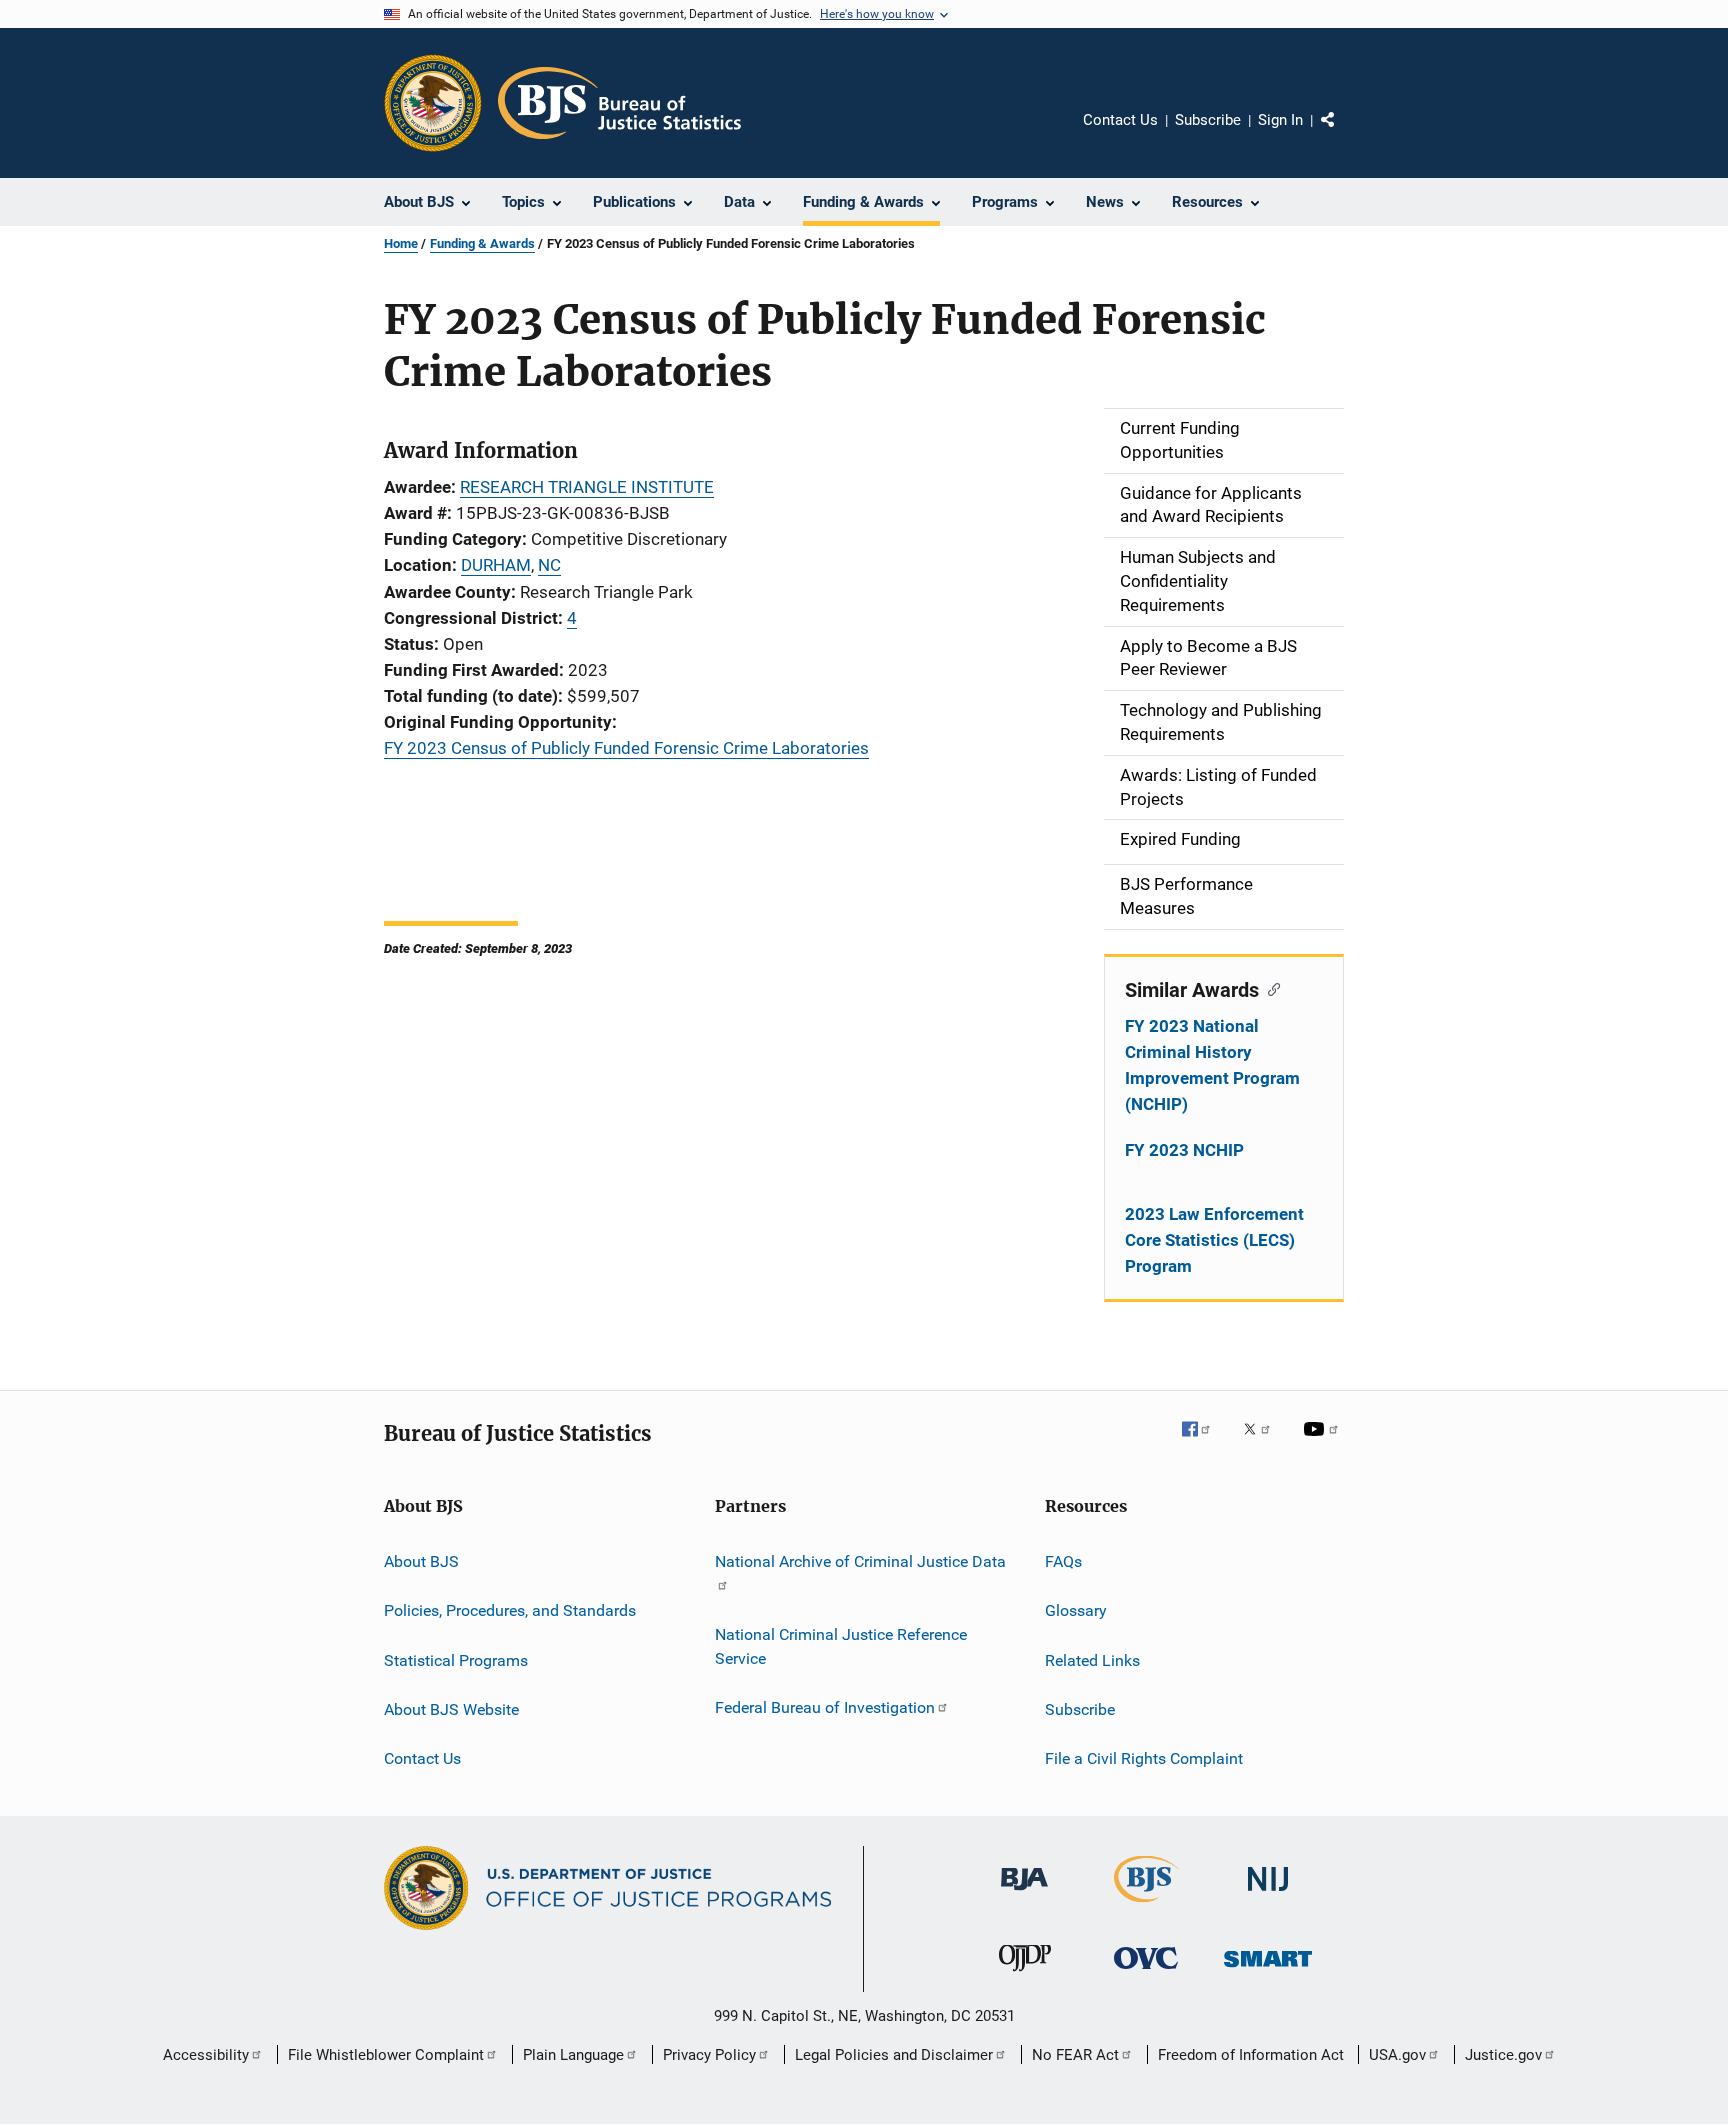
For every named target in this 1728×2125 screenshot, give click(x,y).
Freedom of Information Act (1251, 2055)
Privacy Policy (709, 2055)
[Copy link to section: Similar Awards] (1269, 988)
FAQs (1063, 1561)
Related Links (1092, 1659)
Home (401, 243)
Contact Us (1120, 120)
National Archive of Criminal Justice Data (860, 1561)
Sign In (1280, 120)
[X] (1264, 1443)
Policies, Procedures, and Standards (510, 1610)
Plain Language (573, 2055)
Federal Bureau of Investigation (825, 1707)
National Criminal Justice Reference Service (841, 1646)
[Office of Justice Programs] (433, 103)
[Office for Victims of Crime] (1146, 1972)
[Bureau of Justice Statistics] (1146, 1906)
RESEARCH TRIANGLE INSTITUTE (587, 487)
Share (1344, 134)
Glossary (1076, 1610)
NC (549, 565)
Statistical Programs (456, 1659)
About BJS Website (451, 1709)
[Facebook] (1204, 1443)
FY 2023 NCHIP (1184, 1150)
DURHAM (496, 565)
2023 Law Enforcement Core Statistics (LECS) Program (1214, 1240)
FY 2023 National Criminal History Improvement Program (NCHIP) (1212, 1065)
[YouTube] (1324, 1443)
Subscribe (1208, 120)
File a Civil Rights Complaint (1144, 1758)
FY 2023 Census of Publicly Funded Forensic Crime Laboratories (626, 748)
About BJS (421, 1561)
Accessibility (206, 2055)
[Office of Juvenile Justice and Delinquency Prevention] (1025, 1975)
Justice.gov (1503, 2055)
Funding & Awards (482, 243)
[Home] (619, 103)
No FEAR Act (1075, 2055)
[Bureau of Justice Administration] (1024, 1894)
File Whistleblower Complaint (386, 2055)
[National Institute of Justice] (1268, 1894)
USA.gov (1397, 2055)
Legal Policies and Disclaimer (894, 2055)
